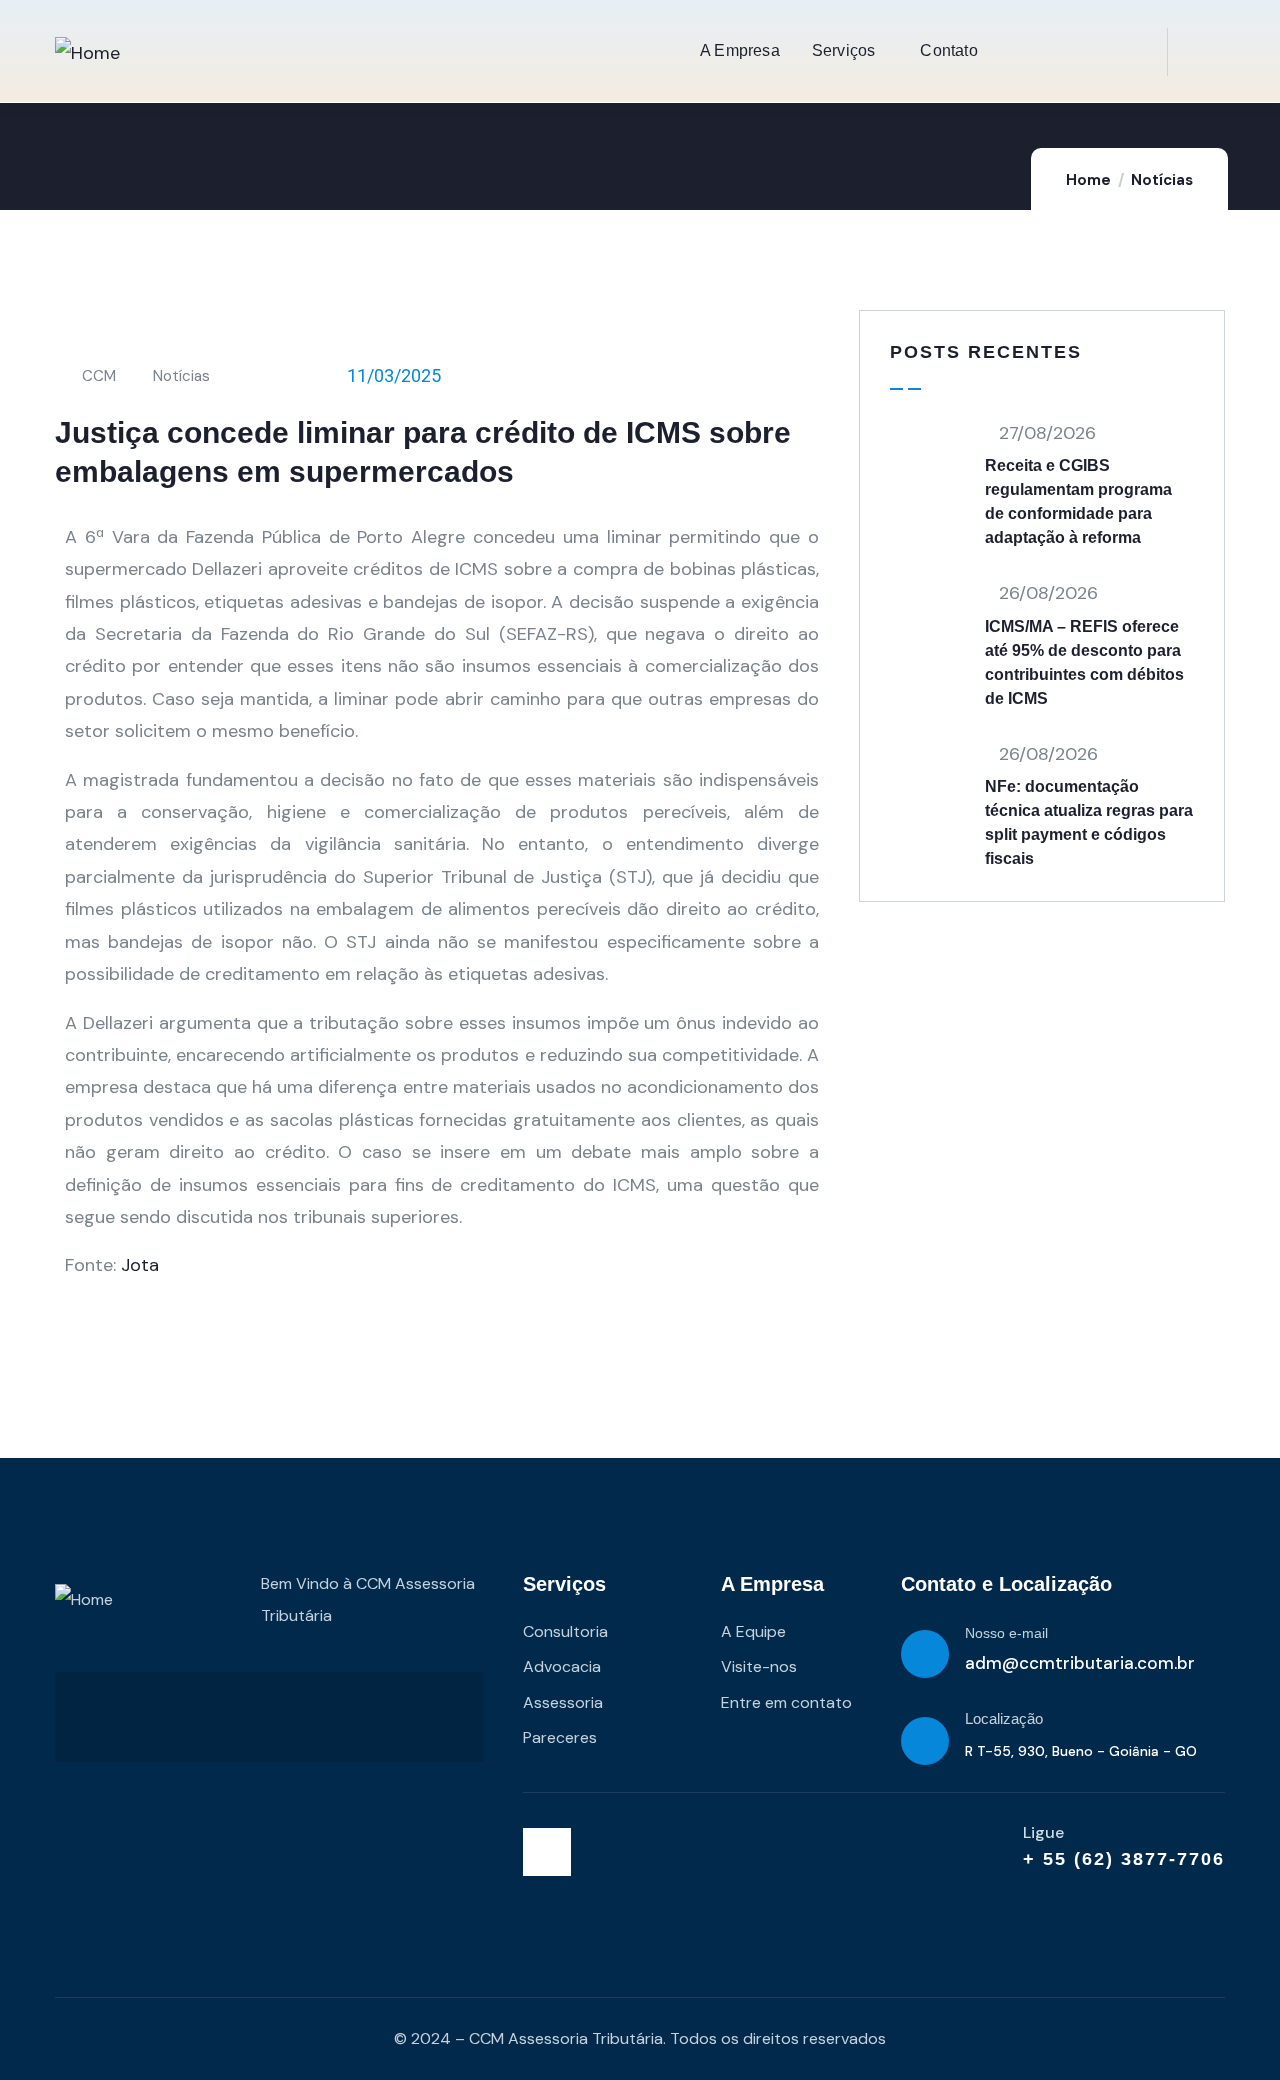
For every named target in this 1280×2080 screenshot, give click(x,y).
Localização (1004, 1718)
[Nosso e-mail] (925, 1654)
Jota (140, 1265)
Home (1088, 180)
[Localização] (925, 1741)
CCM (99, 376)
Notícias (1162, 180)
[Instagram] (547, 1852)
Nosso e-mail (1006, 1633)
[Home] (87, 53)
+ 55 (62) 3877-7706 (1124, 1859)
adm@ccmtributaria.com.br (1080, 1663)
